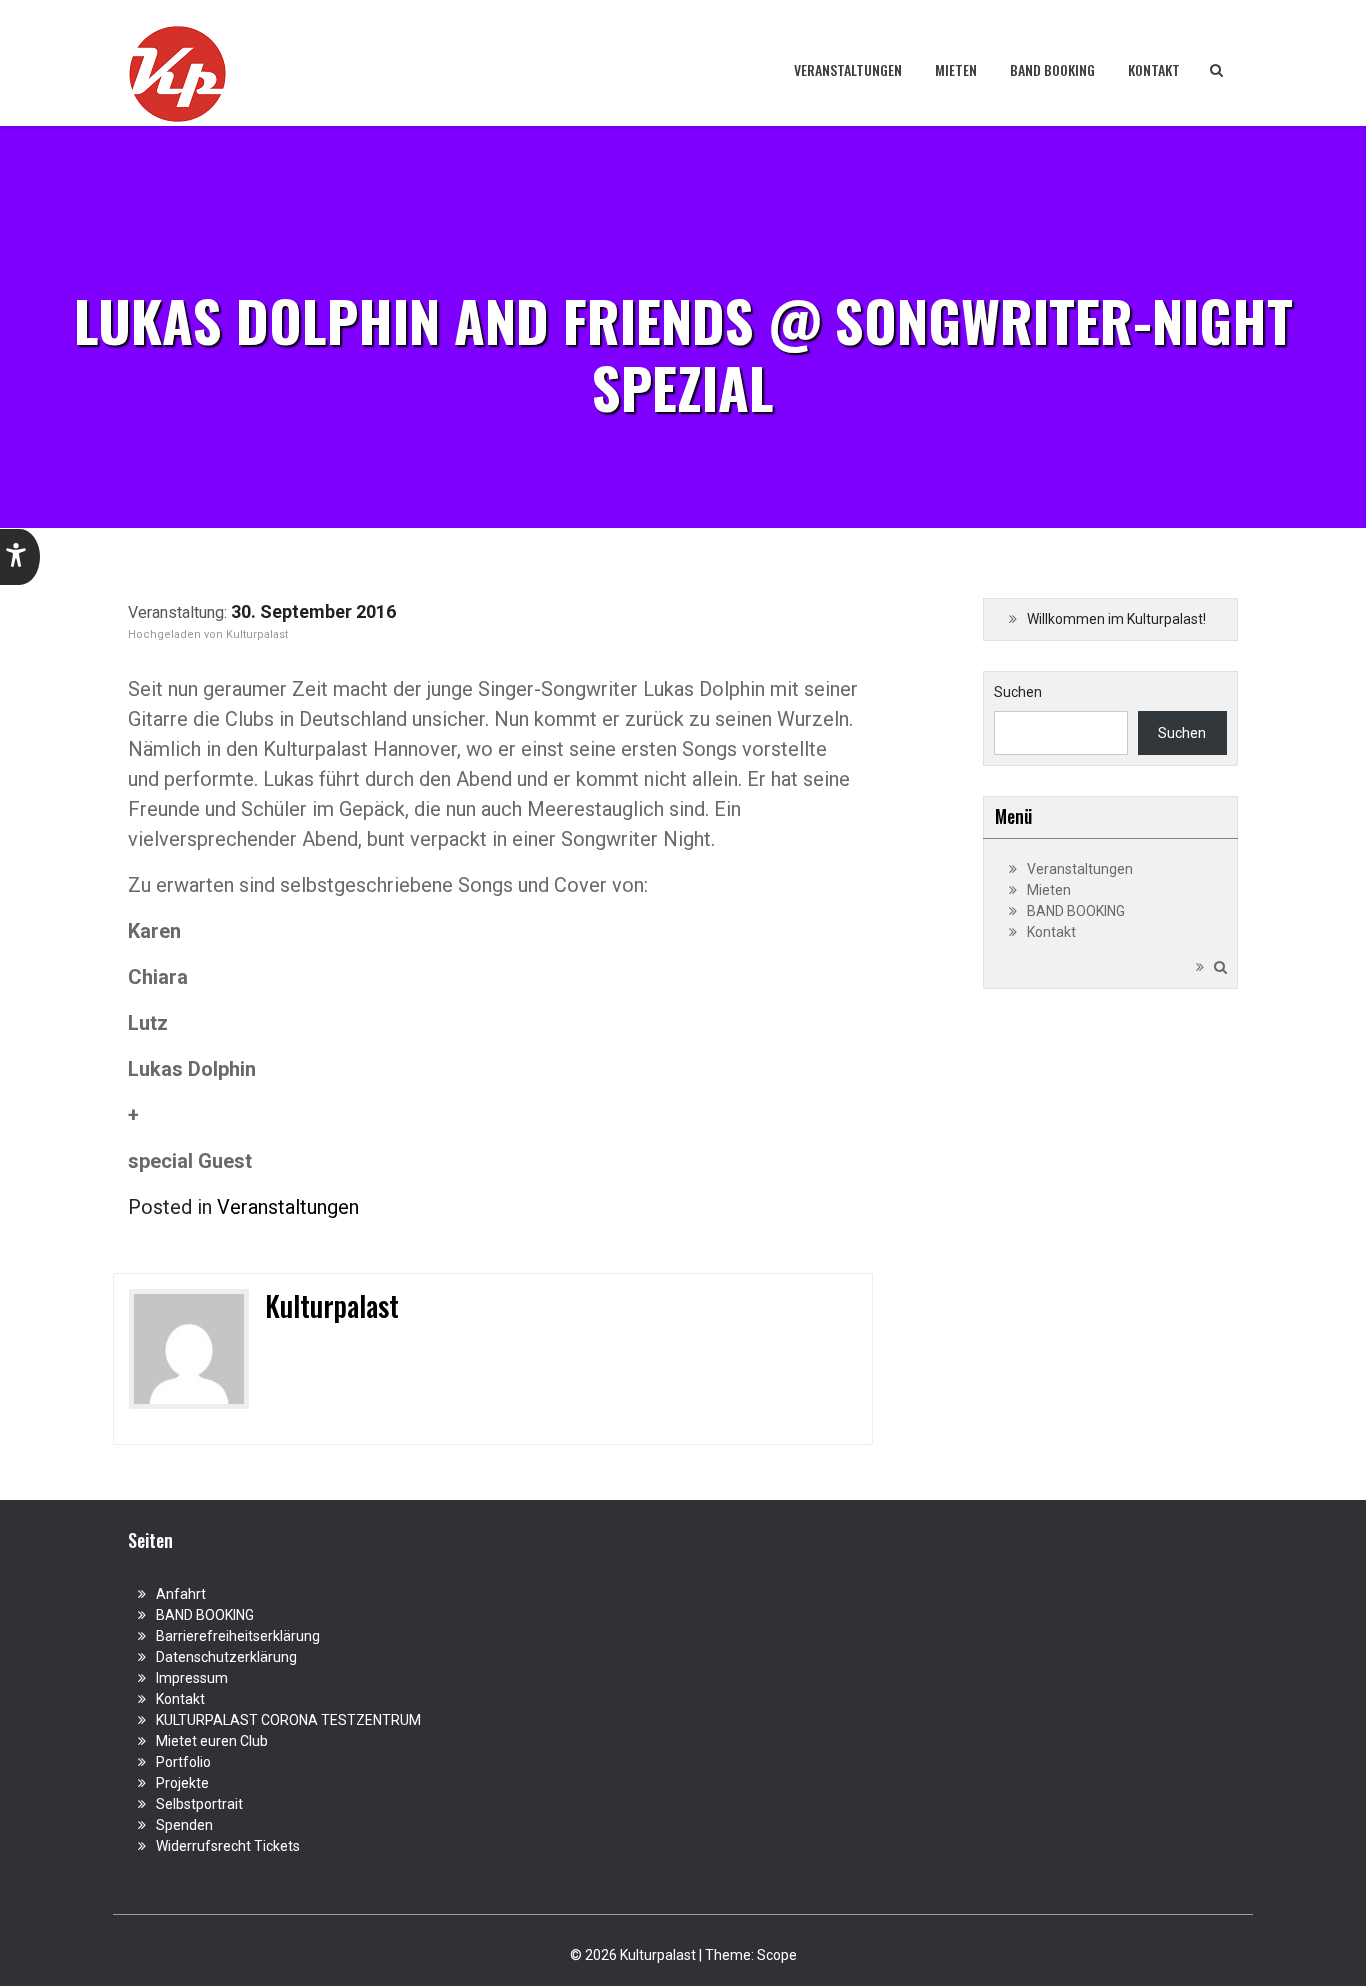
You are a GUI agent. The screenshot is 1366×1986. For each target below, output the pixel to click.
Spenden (184, 1825)
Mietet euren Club (212, 1741)
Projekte (182, 1783)
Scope (777, 1955)
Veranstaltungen (848, 69)
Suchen (1018, 692)
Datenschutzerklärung (226, 1657)
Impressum (192, 1678)
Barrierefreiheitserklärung (238, 1636)
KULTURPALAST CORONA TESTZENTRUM (288, 1720)
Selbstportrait (199, 1804)
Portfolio (183, 1762)
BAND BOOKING (1052, 69)
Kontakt (1154, 69)
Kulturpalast (257, 634)
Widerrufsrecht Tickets (228, 1846)
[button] (20, 557)
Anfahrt (181, 1594)
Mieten (956, 69)
